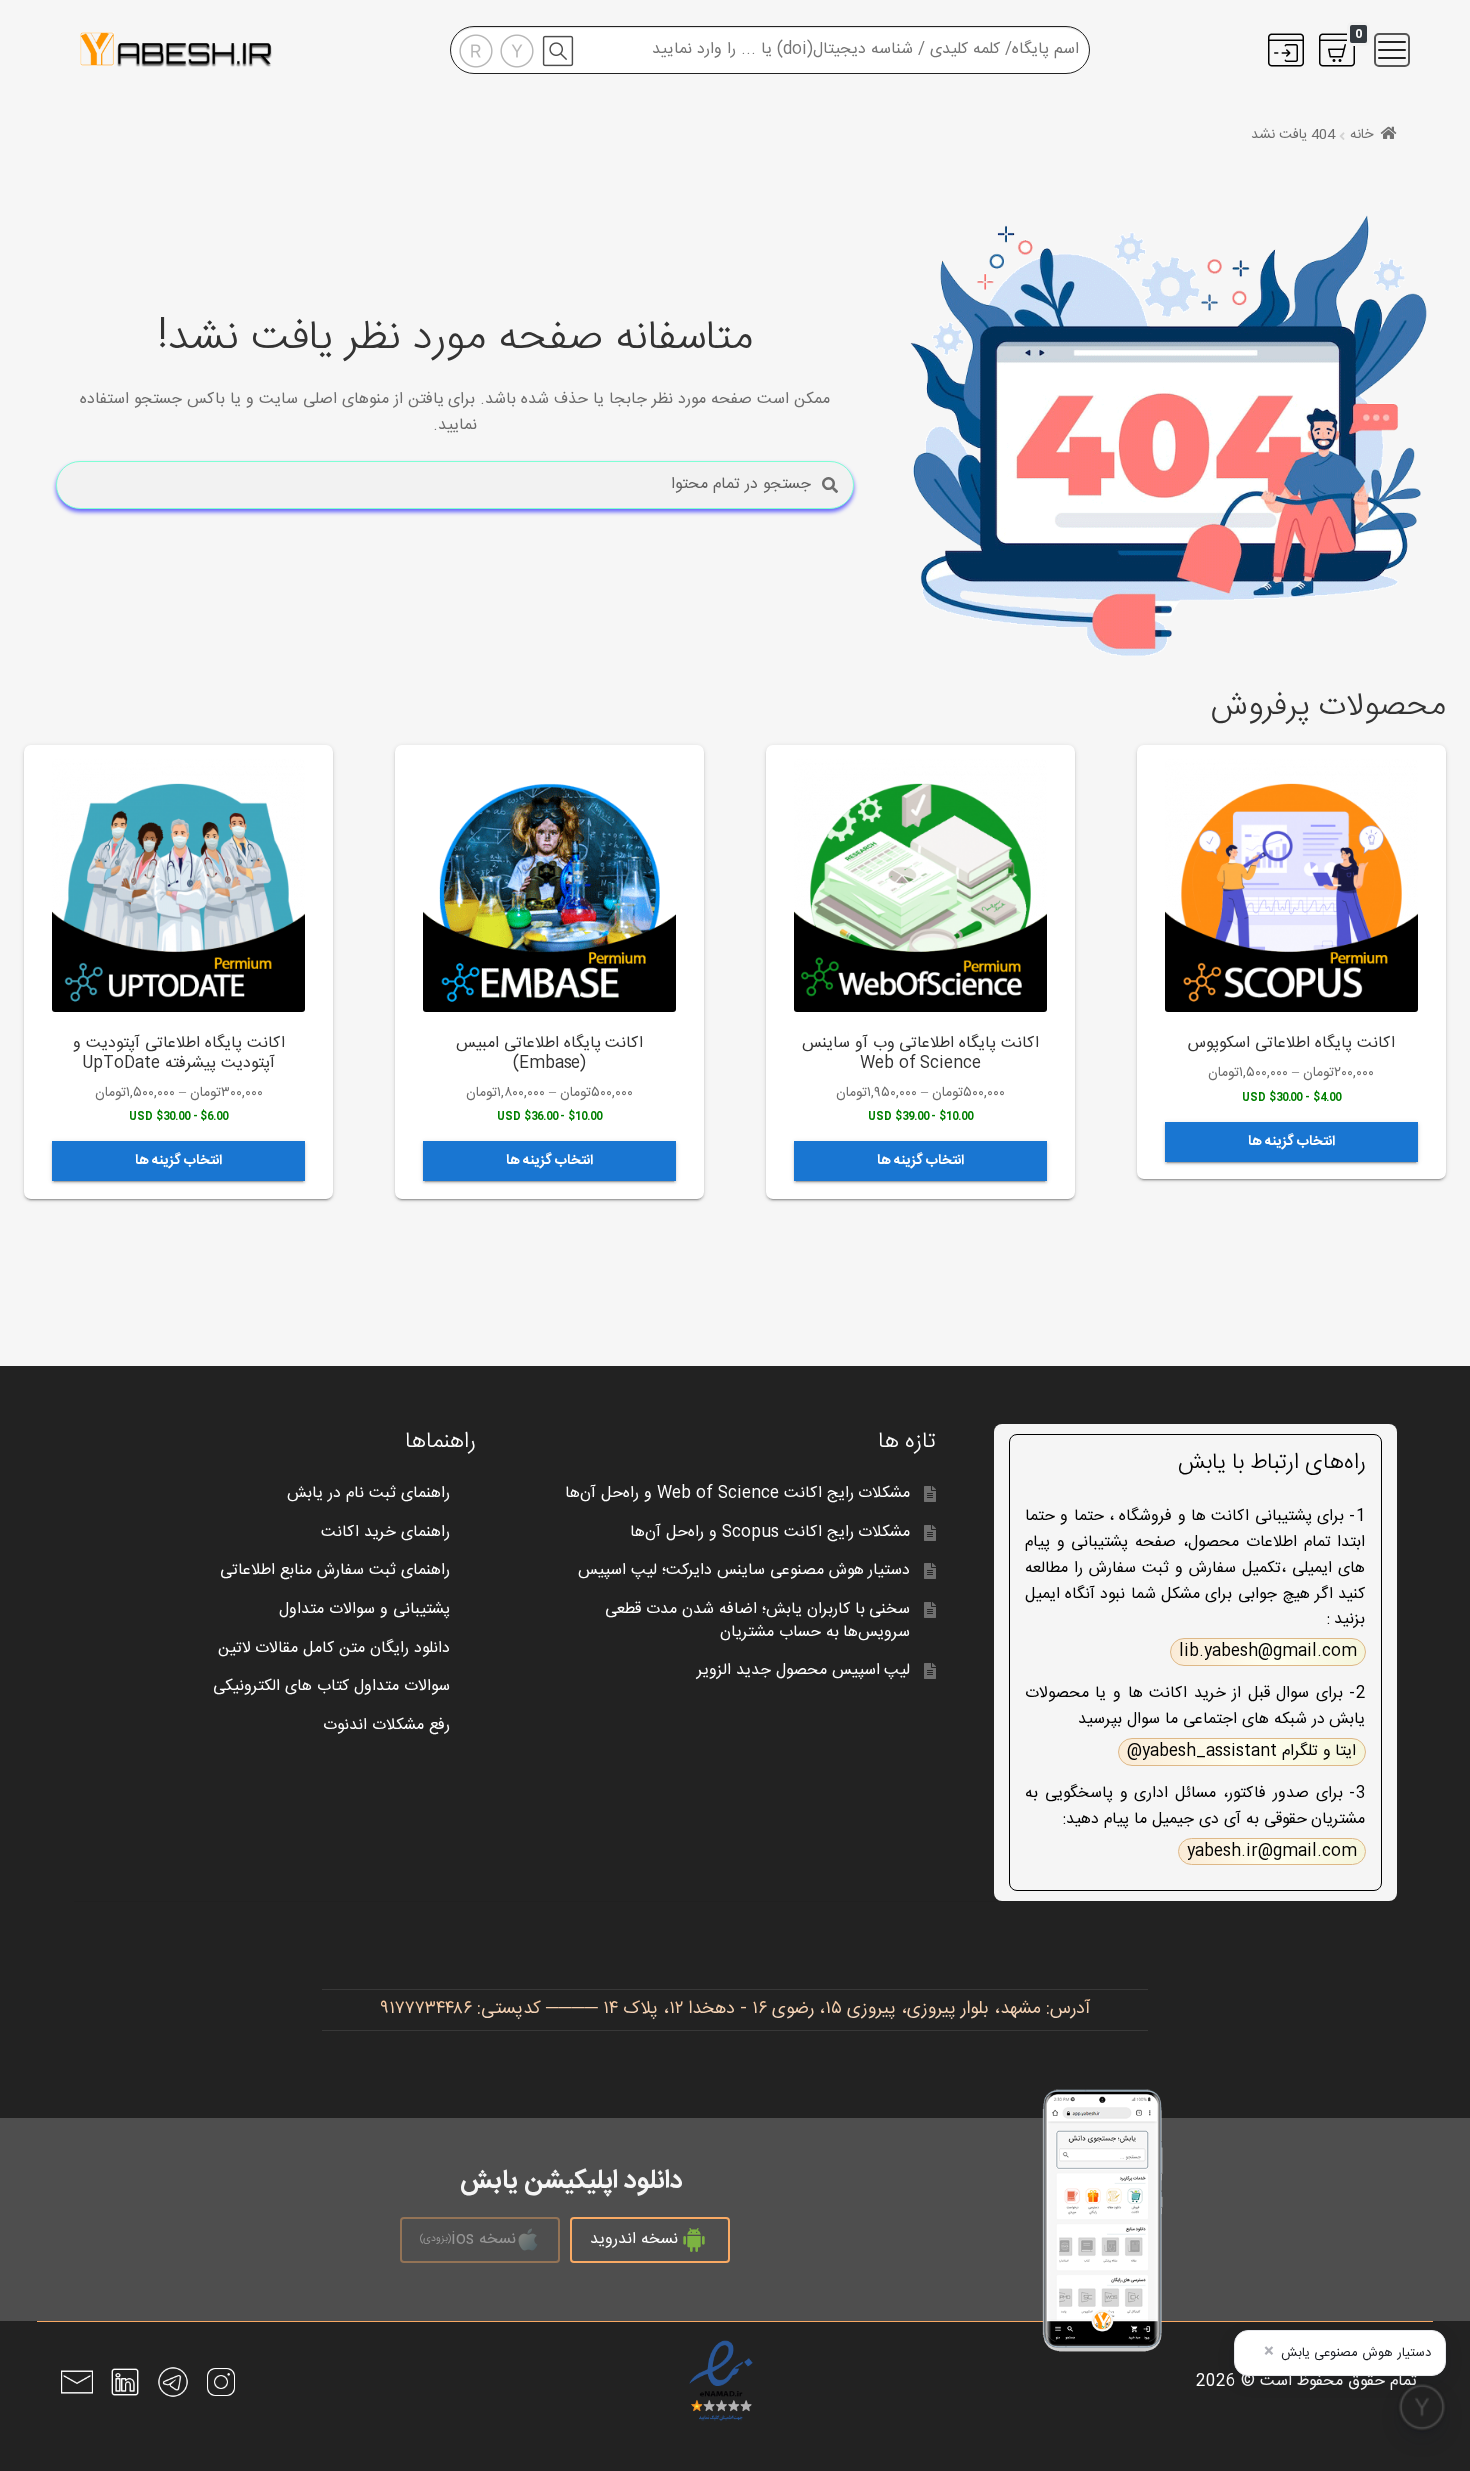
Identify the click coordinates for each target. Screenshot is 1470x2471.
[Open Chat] (1422, 2407)
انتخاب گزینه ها (1291, 1142)
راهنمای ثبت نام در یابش (368, 1493)
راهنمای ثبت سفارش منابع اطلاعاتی (335, 1570)
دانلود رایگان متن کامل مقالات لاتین (334, 1648)
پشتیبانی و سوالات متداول (364, 1609)
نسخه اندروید (634, 2239)
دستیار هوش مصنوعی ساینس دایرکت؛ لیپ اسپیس (744, 1570)
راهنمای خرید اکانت (385, 1532)
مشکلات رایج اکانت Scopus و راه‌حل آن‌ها (770, 1532)
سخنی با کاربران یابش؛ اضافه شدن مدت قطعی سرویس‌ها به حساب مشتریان (758, 1621)
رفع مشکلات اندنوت (386, 1725)
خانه (1361, 135)
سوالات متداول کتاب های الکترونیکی (331, 1686)
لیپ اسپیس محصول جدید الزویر (804, 1670)
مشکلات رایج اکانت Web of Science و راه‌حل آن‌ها (737, 1493)
